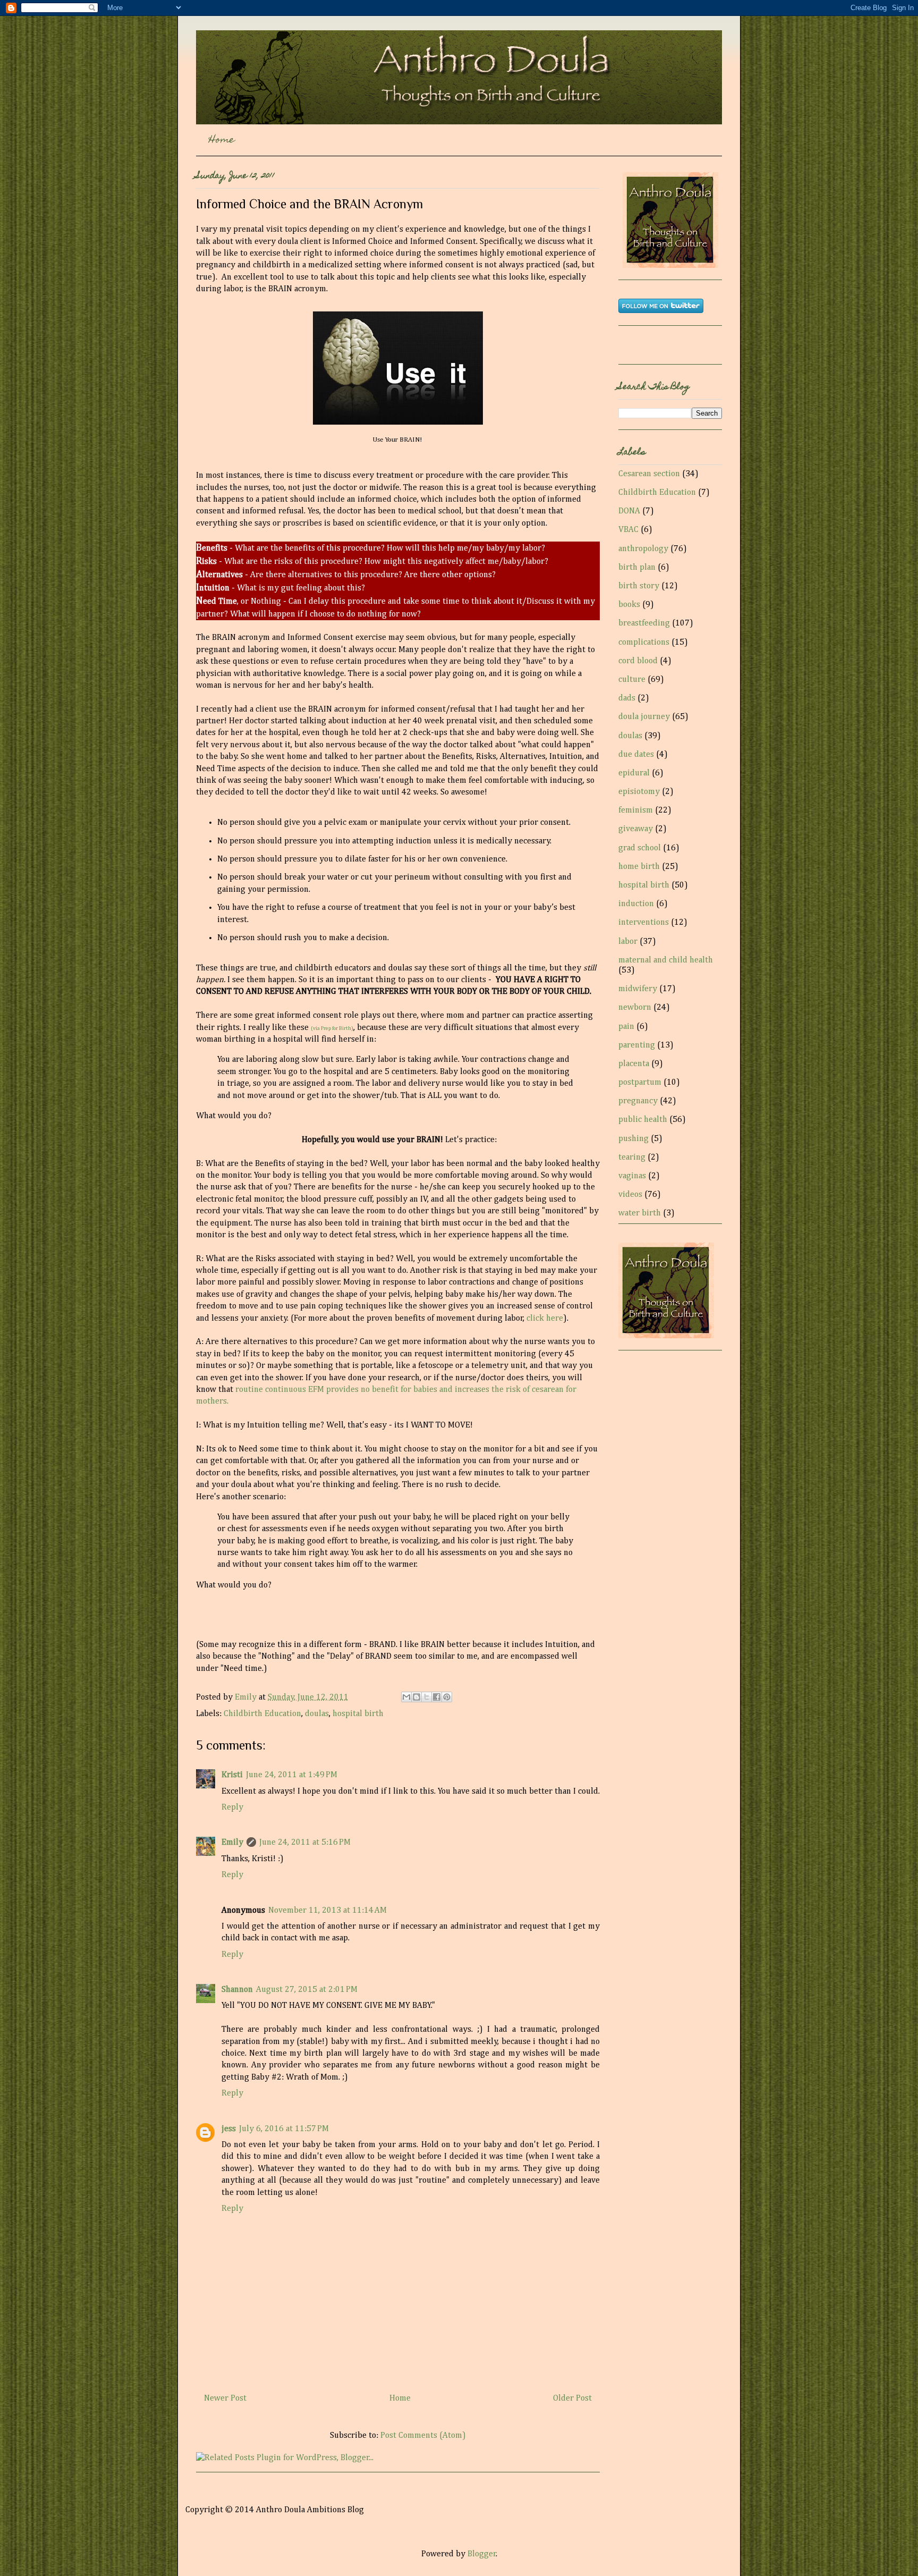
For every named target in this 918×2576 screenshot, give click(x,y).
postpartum (640, 1083)
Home (222, 141)
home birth (639, 867)
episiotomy (639, 792)
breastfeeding (644, 623)
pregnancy (638, 1101)
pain (626, 1027)
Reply (232, 1808)
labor (628, 942)
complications (644, 643)
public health (643, 1120)
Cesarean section (649, 474)
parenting (637, 1045)
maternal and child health (666, 960)
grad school (640, 848)
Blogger (482, 2554)
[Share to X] (427, 1697)
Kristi (232, 1775)
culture (632, 680)
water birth (640, 1213)
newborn (635, 1008)
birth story (639, 586)
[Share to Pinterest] (447, 1697)
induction (636, 904)
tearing (632, 1158)
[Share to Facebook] (437, 1697)
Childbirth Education (262, 1714)
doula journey (644, 717)
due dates (636, 755)
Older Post (572, 2398)
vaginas (632, 1176)
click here (545, 1319)
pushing (634, 1139)
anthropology (643, 549)
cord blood (638, 661)
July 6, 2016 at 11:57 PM (284, 2129)
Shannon (237, 1990)
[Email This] (406, 1697)
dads (627, 698)
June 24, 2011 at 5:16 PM (305, 1843)
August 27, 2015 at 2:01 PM (307, 1990)
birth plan (637, 568)
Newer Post (225, 2398)
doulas (317, 1714)
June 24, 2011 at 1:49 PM (292, 1775)
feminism (636, 810)
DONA (629, 511)
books (629, 605)
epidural (634, 773)
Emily (247, 1697)
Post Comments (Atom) (423, 2436)
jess (229, 2129)
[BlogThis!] (416, 1697)
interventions (644, 923)
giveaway (636, 829)
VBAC (628, 530)
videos (630, 1195)
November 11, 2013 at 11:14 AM (328, 1911)
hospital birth (358, 1714)
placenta (634, 1064)
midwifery (638, 989)
